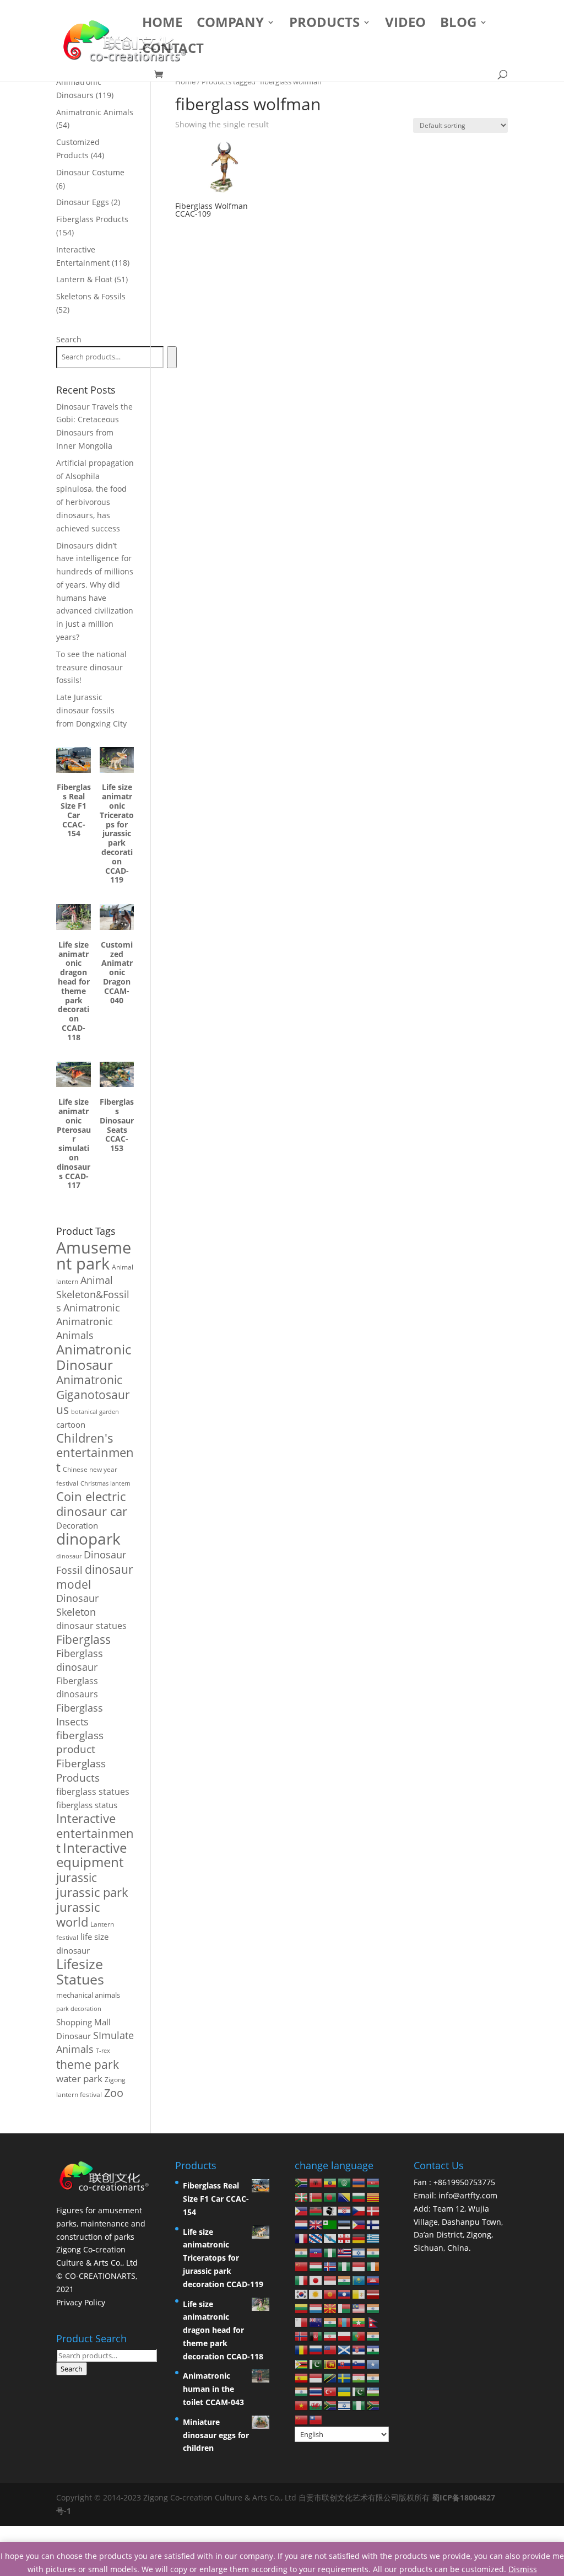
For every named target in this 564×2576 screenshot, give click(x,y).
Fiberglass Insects (80, 1715)
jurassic (77, 1877)
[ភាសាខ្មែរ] (373, 2280)
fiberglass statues (93, 1791)
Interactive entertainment (95, 1833)
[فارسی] (330, 2335)
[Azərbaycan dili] (373, 2182)
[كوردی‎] (316, 2293)
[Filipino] (359, 2224)
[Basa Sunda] (316, 2377)
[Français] (302, 2238)
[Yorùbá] (359, 2405)
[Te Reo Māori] (316, 2322)
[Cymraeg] (316, 2405)
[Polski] (345, 2335)
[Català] (373, 2196)
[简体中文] (302, 2419)
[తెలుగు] (302, 2391)
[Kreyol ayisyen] (316, 2252)
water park (79, 2078)
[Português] (359, 2335)
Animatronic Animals (85, 1328)
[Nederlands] (302, 2224)
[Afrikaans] (302, 2182)
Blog (458, 25)
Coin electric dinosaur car (92, 1504)
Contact (173, 50)
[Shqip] (316, 2182)
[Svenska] (345, 2377)
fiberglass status (87, 1805)
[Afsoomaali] (373, 2363)
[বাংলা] (330, 2196)
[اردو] (359, 2391)
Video (405, 25)
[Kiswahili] (330, 2377)
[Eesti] (345, 2224)
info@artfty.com (468, 2195)
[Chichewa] (316, 2210)
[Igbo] (345, 2266)
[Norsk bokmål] (302, 2335)
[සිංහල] (330, 2363)
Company (230, 25)
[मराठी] (330, 2322)
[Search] (172, 357)
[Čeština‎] (359, 2210)
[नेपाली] (373, 2322)
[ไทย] (316, 2391)
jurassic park (92, 1892)
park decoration (79, 2009)
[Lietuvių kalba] (302, 2307)
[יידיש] (345, 2405)
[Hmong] (302, 2266)
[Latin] (359, 2293)
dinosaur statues (91, 1626)
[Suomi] (373, 2224)
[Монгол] (345, 2322)
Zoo (114, 2093)
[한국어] (302, 2293)
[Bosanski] (345, 2196)
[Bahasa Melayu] (359, 2307)
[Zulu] (373, 2405)
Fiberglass (83, 1639)
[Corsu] (330, 2210)
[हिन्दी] (373, 2252)
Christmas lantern (105, 1483)
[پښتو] (316, 2335)
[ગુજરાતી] (302, 2252)
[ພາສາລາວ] (345, 2293)
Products (324, 25)
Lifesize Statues (80, 1971)
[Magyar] (316, 2266)
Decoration (77, 1525)
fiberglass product (80, 1742)
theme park (88, 2064)
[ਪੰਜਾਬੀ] (373, 2335)
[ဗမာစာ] (359, 2322)
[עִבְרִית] (359, 2252)
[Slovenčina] (345, 2363)
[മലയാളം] (373, 2307)
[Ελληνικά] (373, 2238)
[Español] (302, 2377)
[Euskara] (302, 2196)
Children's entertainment (95, 1453)
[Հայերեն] (359, 2182)
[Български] (359, 2196)
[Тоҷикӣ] (359, 2377)
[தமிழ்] (373, 2377)
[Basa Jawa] (330, 2280)
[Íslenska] (330, 2266)
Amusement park (94, 1255)
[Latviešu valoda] (373, 2293)
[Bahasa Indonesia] (359, 2266)
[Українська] (345, 2391)
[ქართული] (345, 2238)
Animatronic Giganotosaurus (93, 1394)
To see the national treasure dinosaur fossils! (91, 667)
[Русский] (316, 2349)
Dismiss (523, 2569)
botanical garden (95, 1411)
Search (69, 339)
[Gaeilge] (373, 2266)
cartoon (71, 1424)
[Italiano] (302, 2280)
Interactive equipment (91, 1855)
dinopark (88, 1539)
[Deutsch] (359, 2238)
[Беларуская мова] (316, 2196)
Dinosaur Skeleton (77, 1605)
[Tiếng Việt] (302, 2405)
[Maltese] (302, 2322)
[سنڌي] (316, 2363)
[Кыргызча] (330, 2293)
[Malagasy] (345, 2307)
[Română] (302, 2349)
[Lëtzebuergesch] (316, 2307)
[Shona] (302, 2363)
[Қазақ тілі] (359, 2280)
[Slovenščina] (359, 2363)
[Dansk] (373, 2210)
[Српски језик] (359, 2349)
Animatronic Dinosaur (94, 1357)
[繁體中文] (316, 2419)
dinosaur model (95, 1577)
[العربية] (345, 2182)
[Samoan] (330, 2349)
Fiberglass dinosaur (80, 1660)
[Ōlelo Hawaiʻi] (345, 2252)
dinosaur (69, 1556)
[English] (316, 2224)
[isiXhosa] (330, 2405)
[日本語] (316, 2280)
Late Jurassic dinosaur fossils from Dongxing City (91, 710)
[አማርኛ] (330, 2182)
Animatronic (92, 1308)
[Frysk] (316, 2238)
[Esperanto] (330, 2224)
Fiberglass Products (81, 1770)
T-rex (103, 2051)
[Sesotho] (373, 2349)
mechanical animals (88, 1995)
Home (162, 25)
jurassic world (78, 1914)
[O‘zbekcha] (373, 2391)
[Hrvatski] (345, 2210)
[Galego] (330, 2238)
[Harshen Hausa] (330, 2252)
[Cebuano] (302, 2210)
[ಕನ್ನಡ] (345, 2280)
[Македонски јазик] (330, 2307)
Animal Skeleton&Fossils (93, 1294)
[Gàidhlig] (345, 2349)
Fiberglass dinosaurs (77, 1687)
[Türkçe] (330, 2391)
